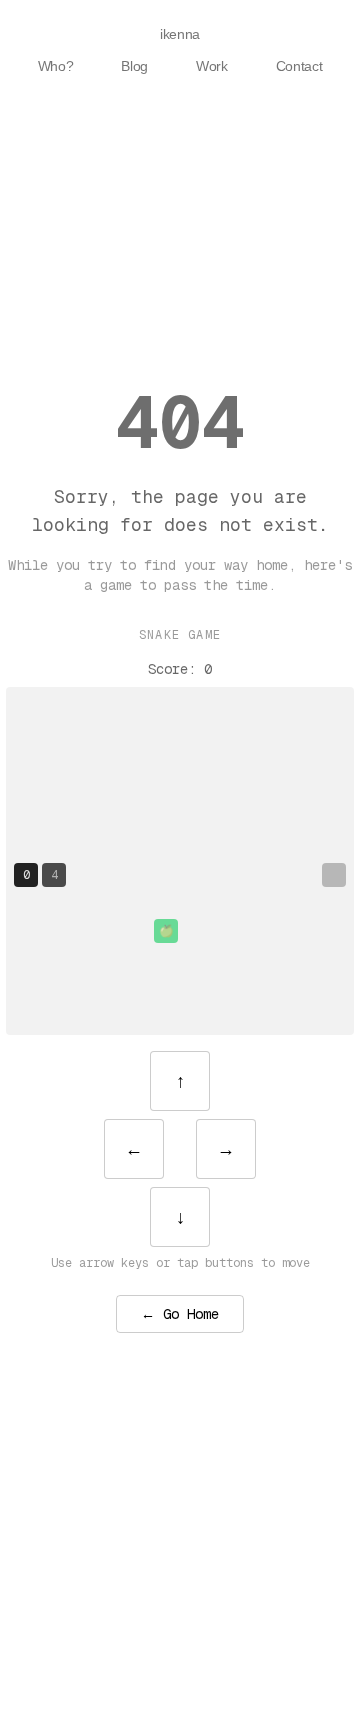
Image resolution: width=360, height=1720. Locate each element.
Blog (134, 66)
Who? (56, 66)
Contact (299, 66)
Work (212, 66)
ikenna (180, 34)
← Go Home (180, 1314)
